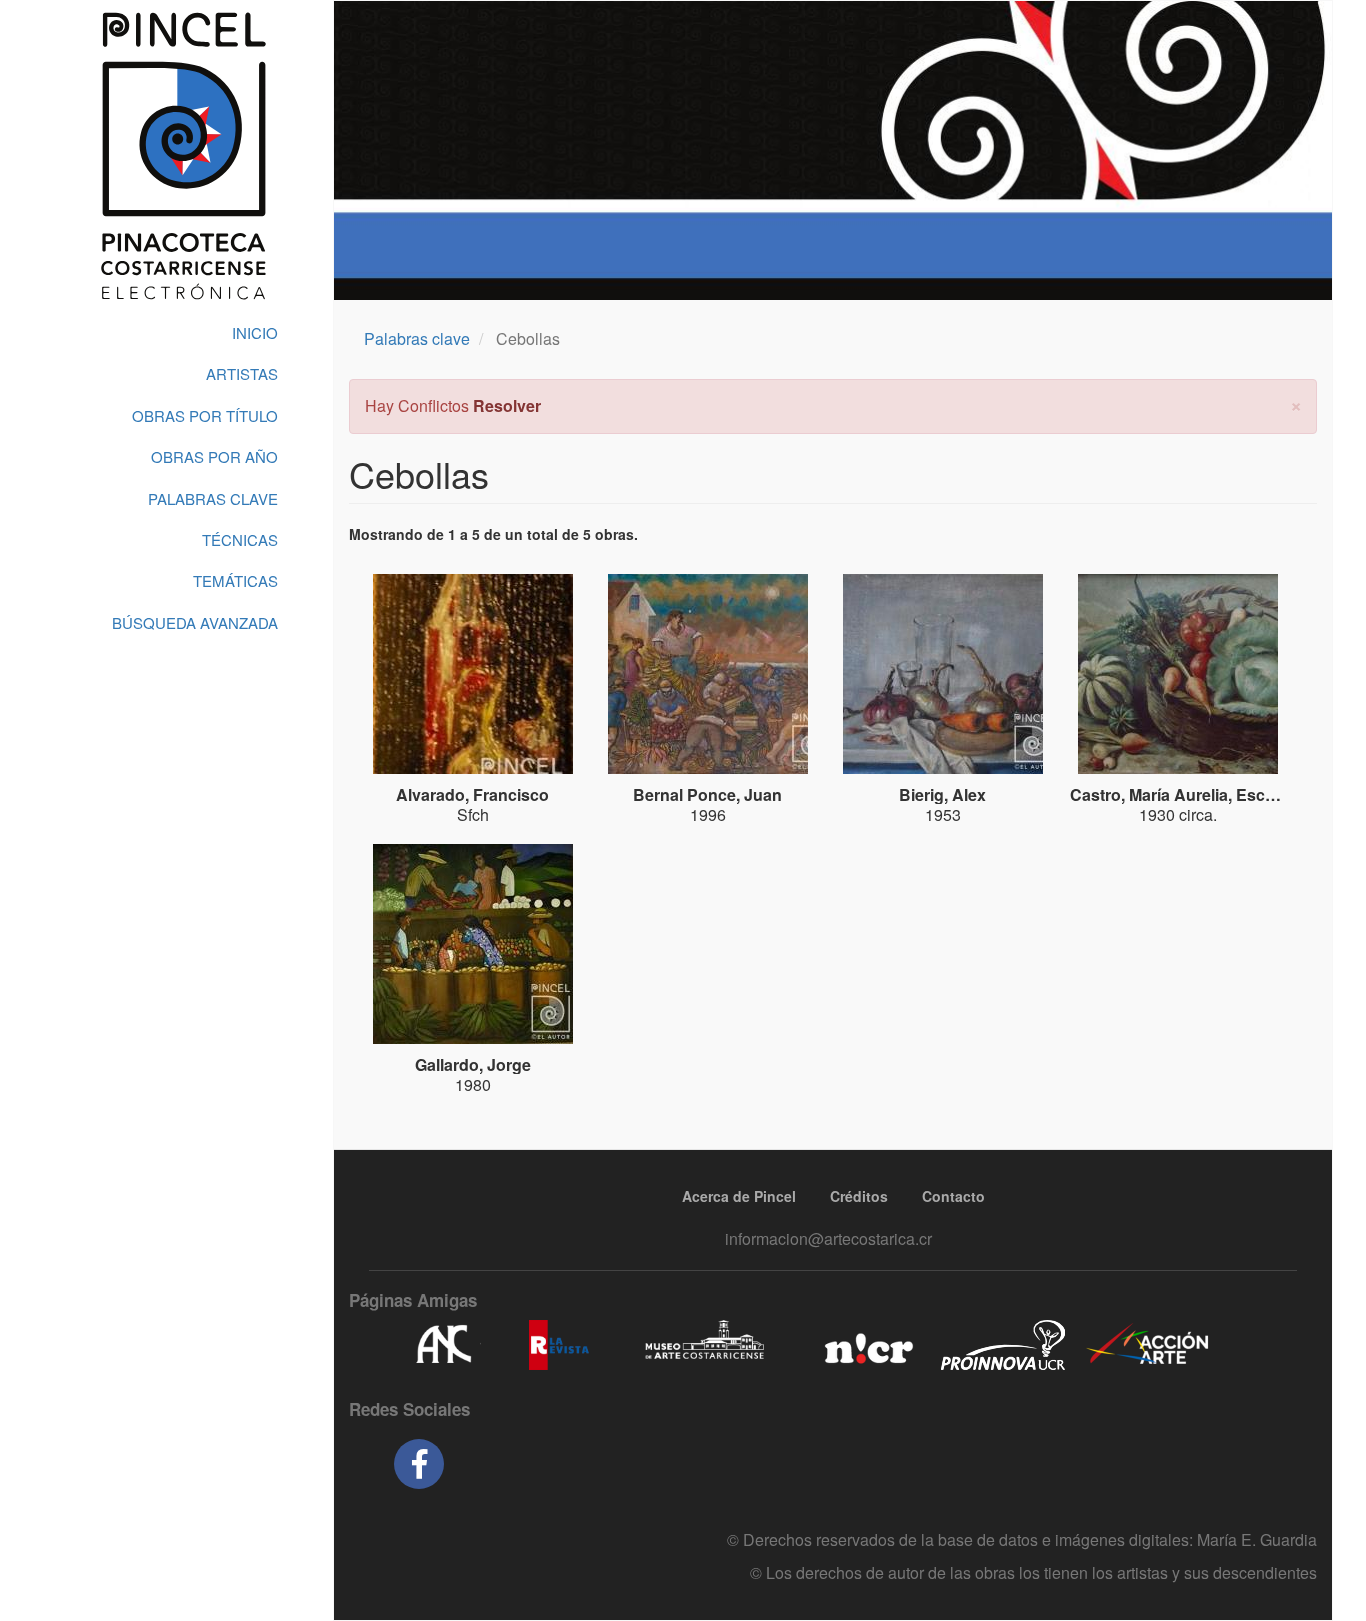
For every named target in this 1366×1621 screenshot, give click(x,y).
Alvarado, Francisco (472, 794)
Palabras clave (417, 338)
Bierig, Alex (942, 794)
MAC (705, 1345)
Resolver (507, 405)
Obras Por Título (205, 415)
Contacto (953, 1196)
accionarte (1148, 1345)
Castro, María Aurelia (1149, 794)
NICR (866, 1345)
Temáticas (235, 580)
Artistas (242, 373)
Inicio (255, 332)
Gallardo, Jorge (473, 1064)
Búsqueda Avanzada (195, 622)
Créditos (859, 1196)
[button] (1296, 403)
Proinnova (1002, 1345)
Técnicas (240, 539)
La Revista (559, 1345)
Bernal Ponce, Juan (707, 794)
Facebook (419, 1464)
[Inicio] (183, 156)
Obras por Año (214, 456)
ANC (443, 1345)
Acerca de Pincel (739, 1196)
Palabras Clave (213, 498)
